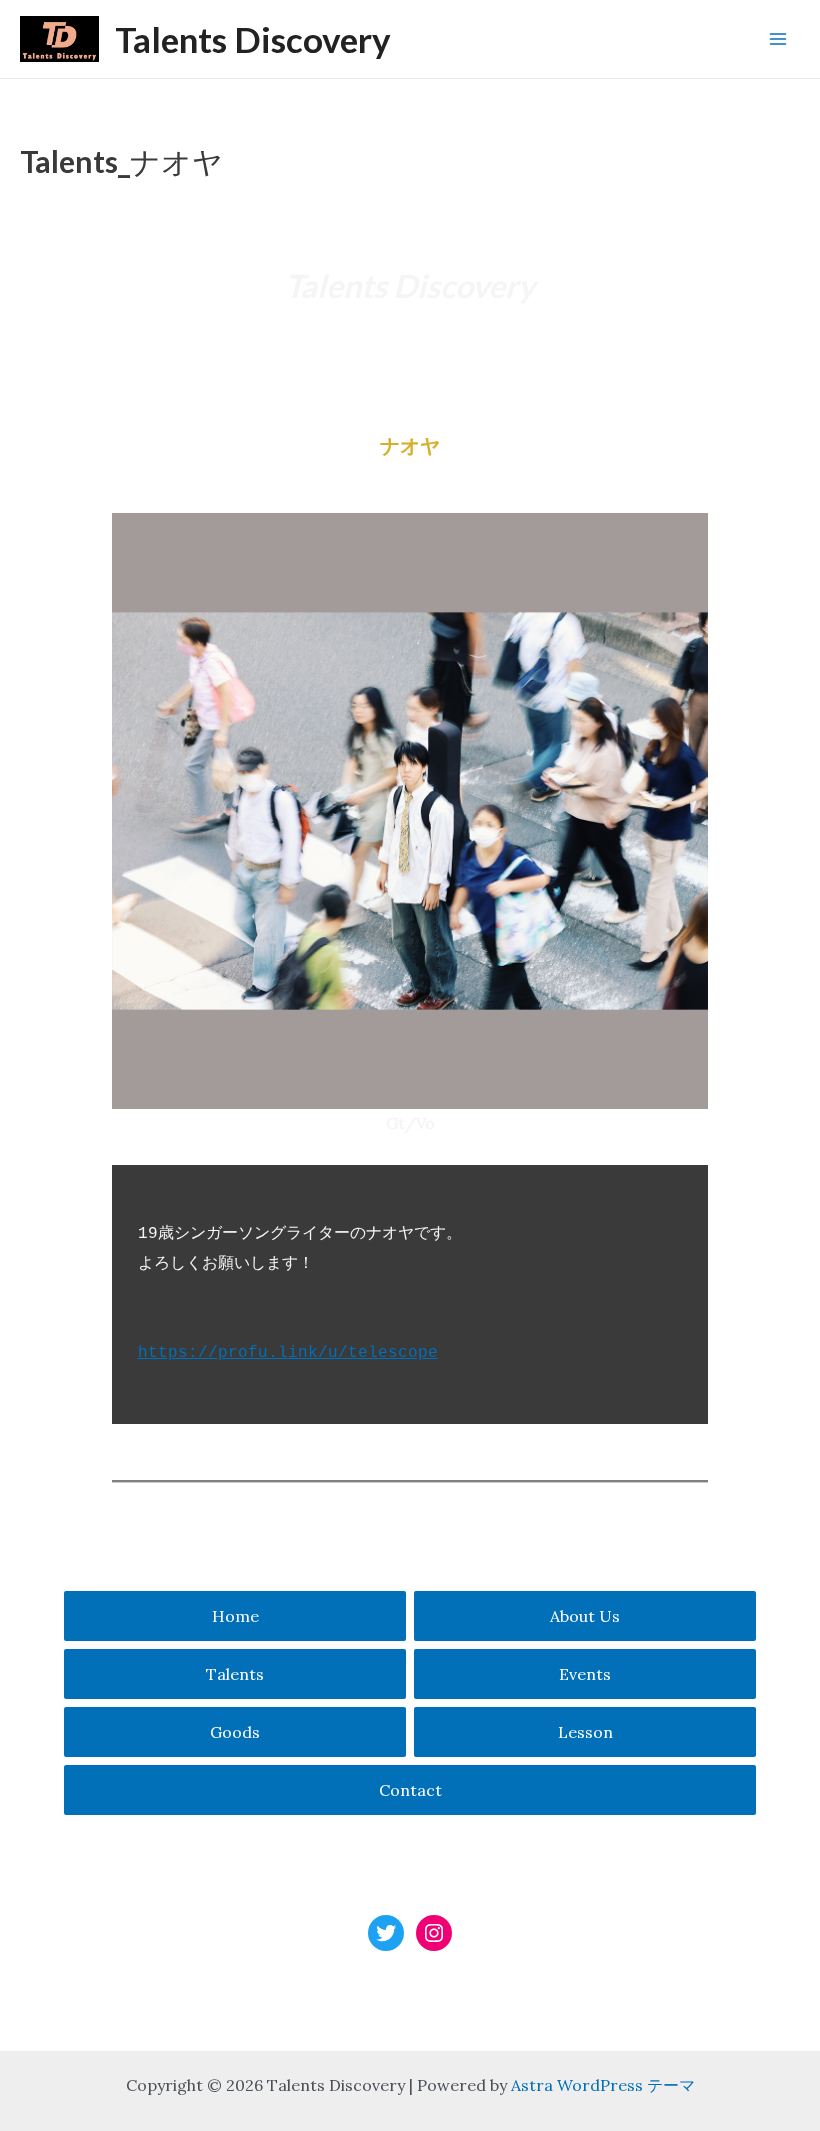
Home (235, 1616)
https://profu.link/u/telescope (288, 1353)
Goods (235, 1732)
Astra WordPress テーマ (603, 2085)
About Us (585, 1616)
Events (585, 1674)
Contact (410, 1790)
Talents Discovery (253, 39)
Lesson (585, 1732)
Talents (235, 1674)
